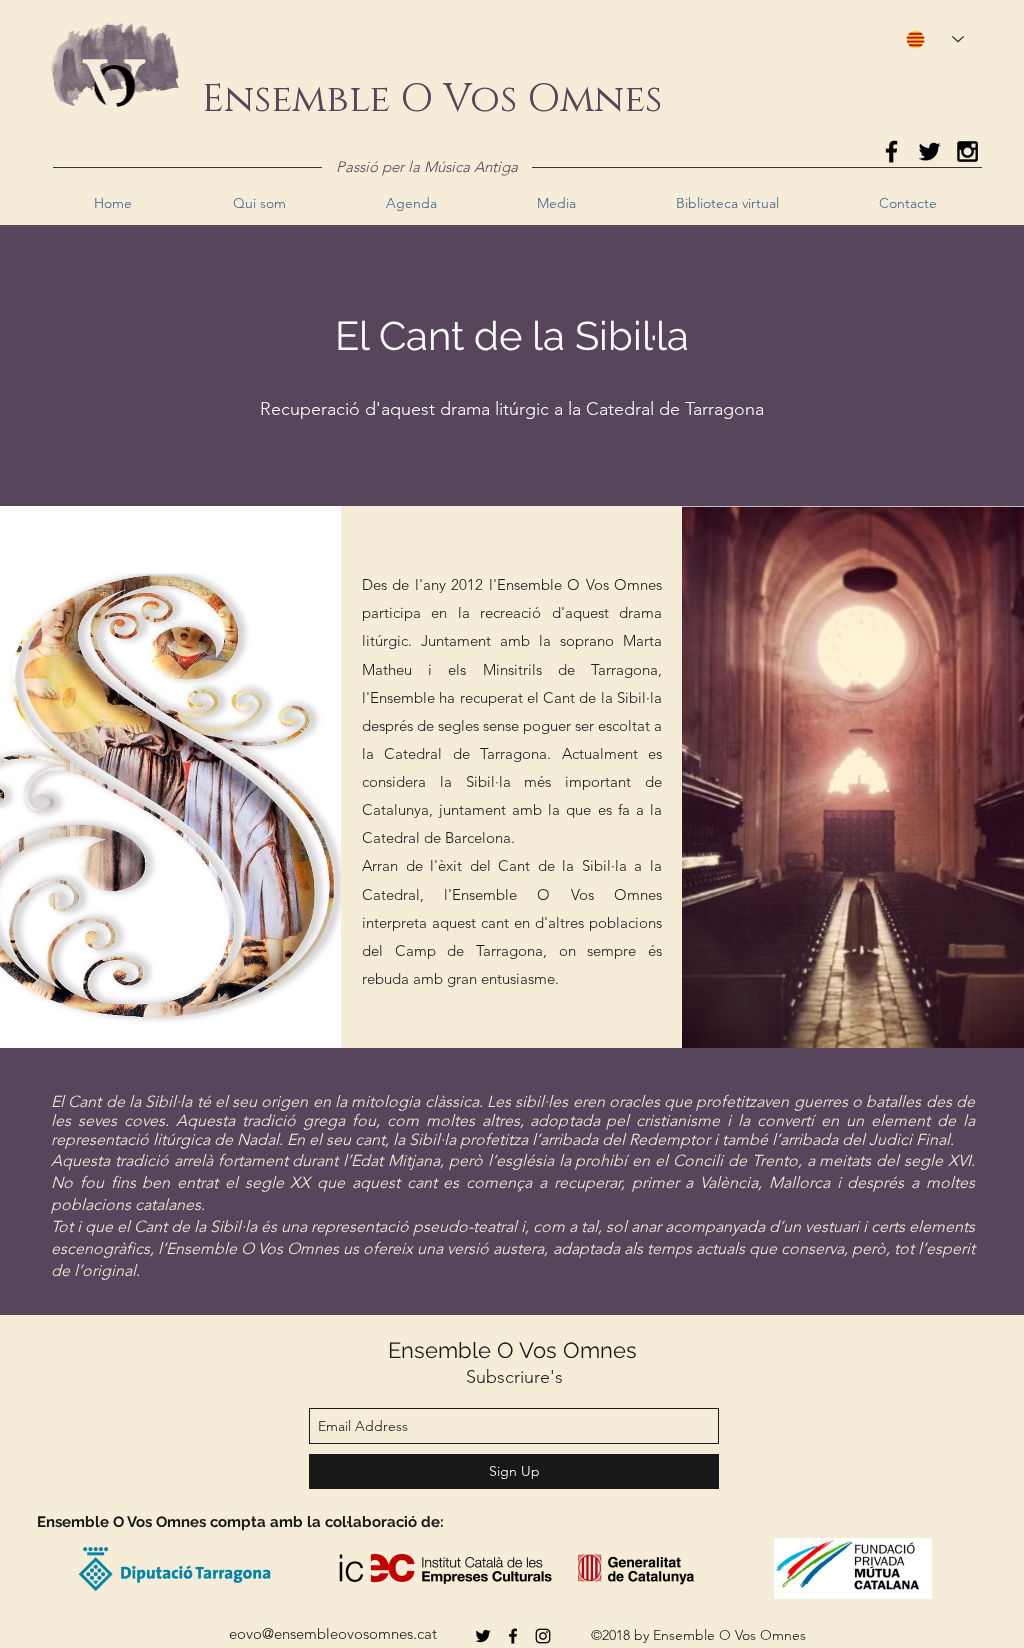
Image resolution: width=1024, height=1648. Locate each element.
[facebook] (513, 1636)
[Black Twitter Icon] (929, 151)
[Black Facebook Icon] (891, 151)
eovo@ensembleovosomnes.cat (333, 1633)
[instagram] (543, 1636)
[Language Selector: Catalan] (925, 39)
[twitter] (483, 1636)
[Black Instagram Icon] (967, 151)
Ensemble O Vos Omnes (512, 1350)
